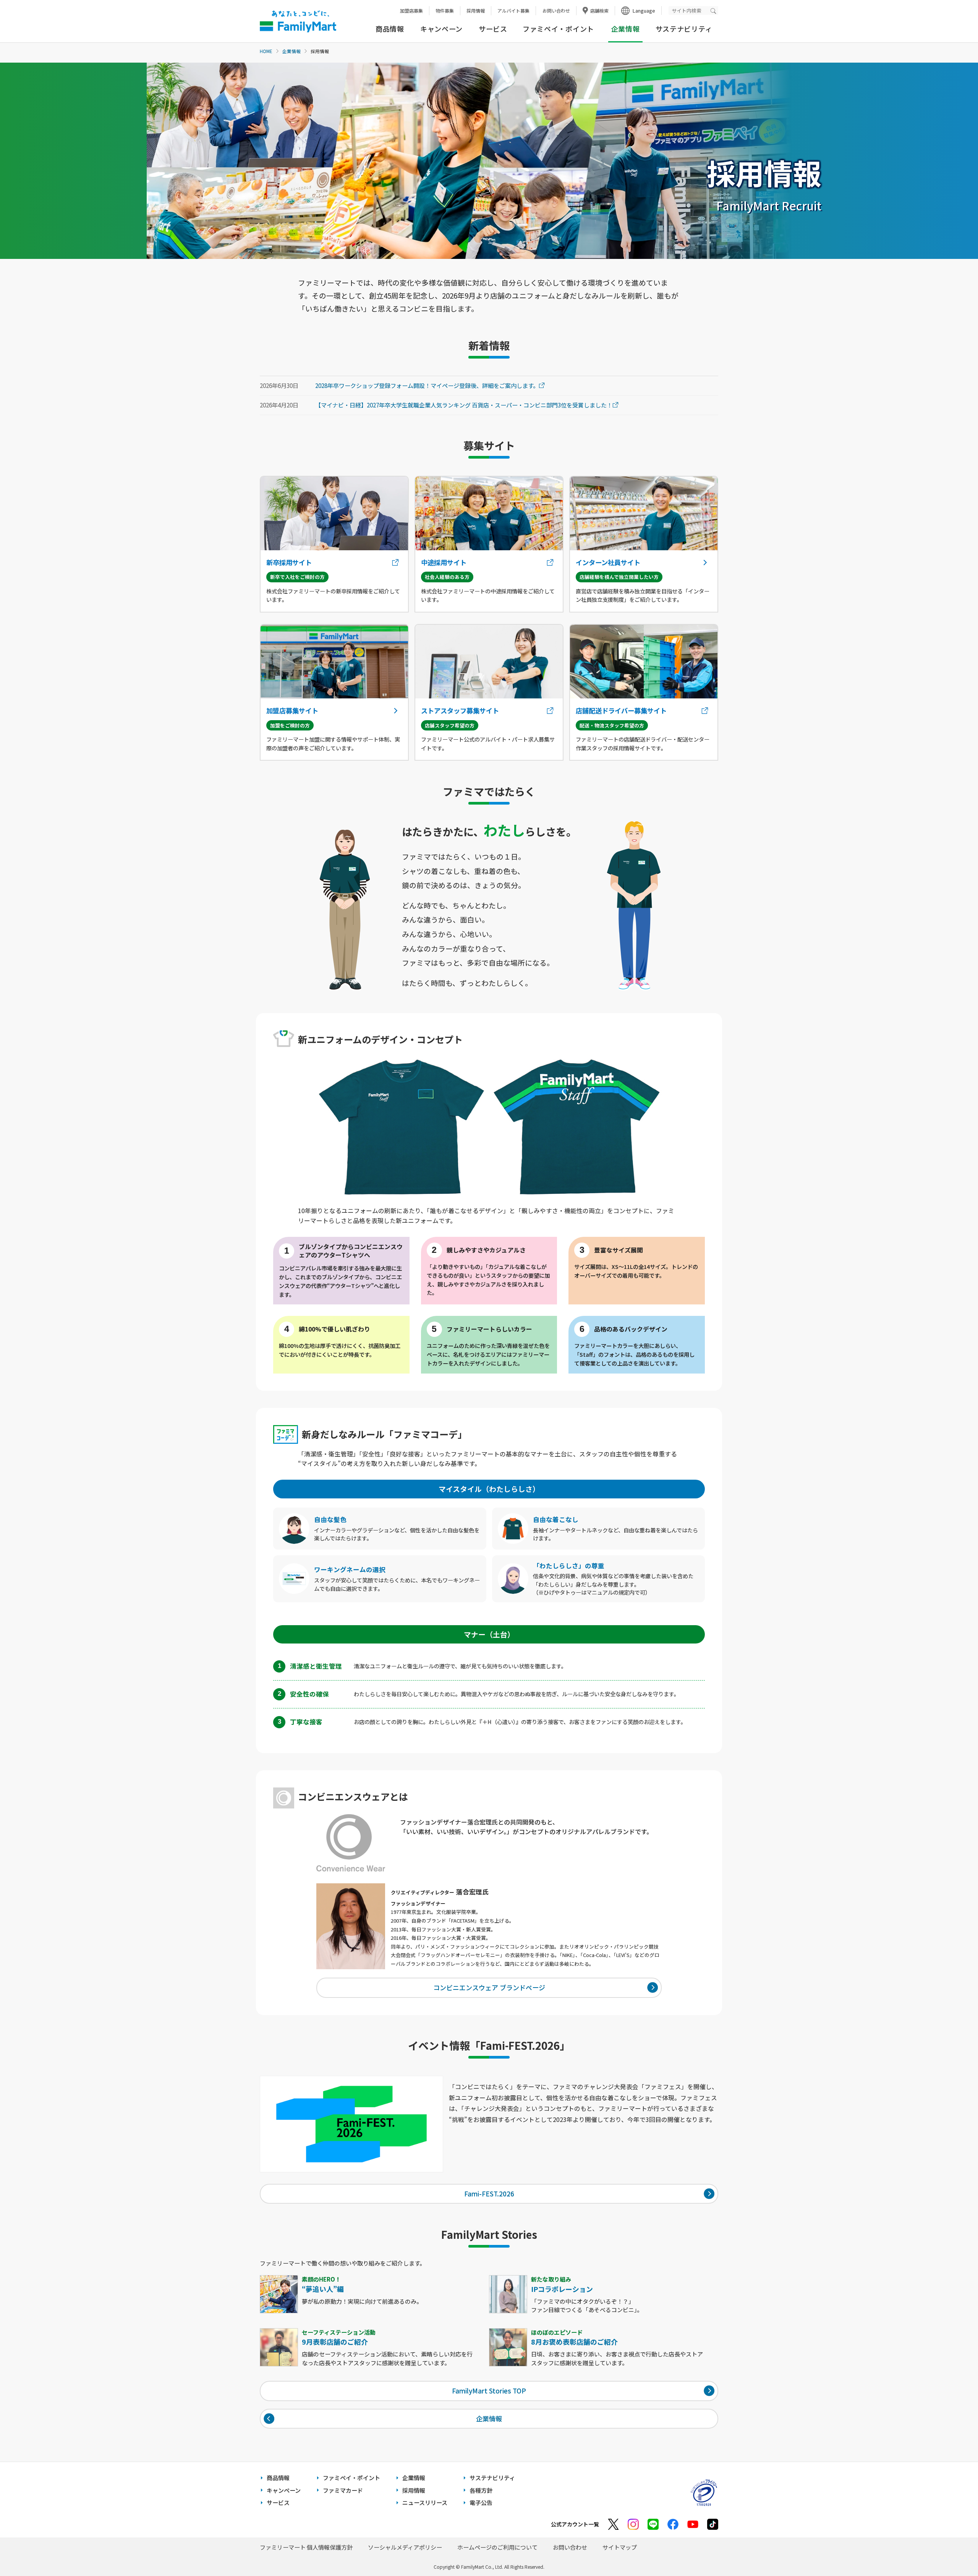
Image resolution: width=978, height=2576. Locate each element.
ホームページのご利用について (497, 2547)
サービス (493, 29)
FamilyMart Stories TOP (489, 2391)
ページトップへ (953, 2551)
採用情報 (476, 11)
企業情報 (291, 51)
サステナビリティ (684, 29)
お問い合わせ (556, 11)
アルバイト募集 (513, 11)
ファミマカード (343, 2490)
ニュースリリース (425, 2502)
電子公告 (481, 2502)
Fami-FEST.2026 (489, 2194)
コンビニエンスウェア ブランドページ (489, 1987)
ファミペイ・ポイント (558, 29)
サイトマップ (620, 2547)
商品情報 (390, 29)
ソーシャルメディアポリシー (405, 2547)
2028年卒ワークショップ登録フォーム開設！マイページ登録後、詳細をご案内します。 (427, 386)
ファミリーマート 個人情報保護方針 (306, 2547)
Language (644, 11)
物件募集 (445, 11)
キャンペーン (441, 29)
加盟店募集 (411, 11)
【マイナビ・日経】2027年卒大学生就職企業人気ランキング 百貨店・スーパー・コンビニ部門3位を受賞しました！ (464, 405)
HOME (266, 51)
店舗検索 (599, 11)
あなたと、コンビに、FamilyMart (298, 21)
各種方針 (481, 2490)
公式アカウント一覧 (575, 2524)
